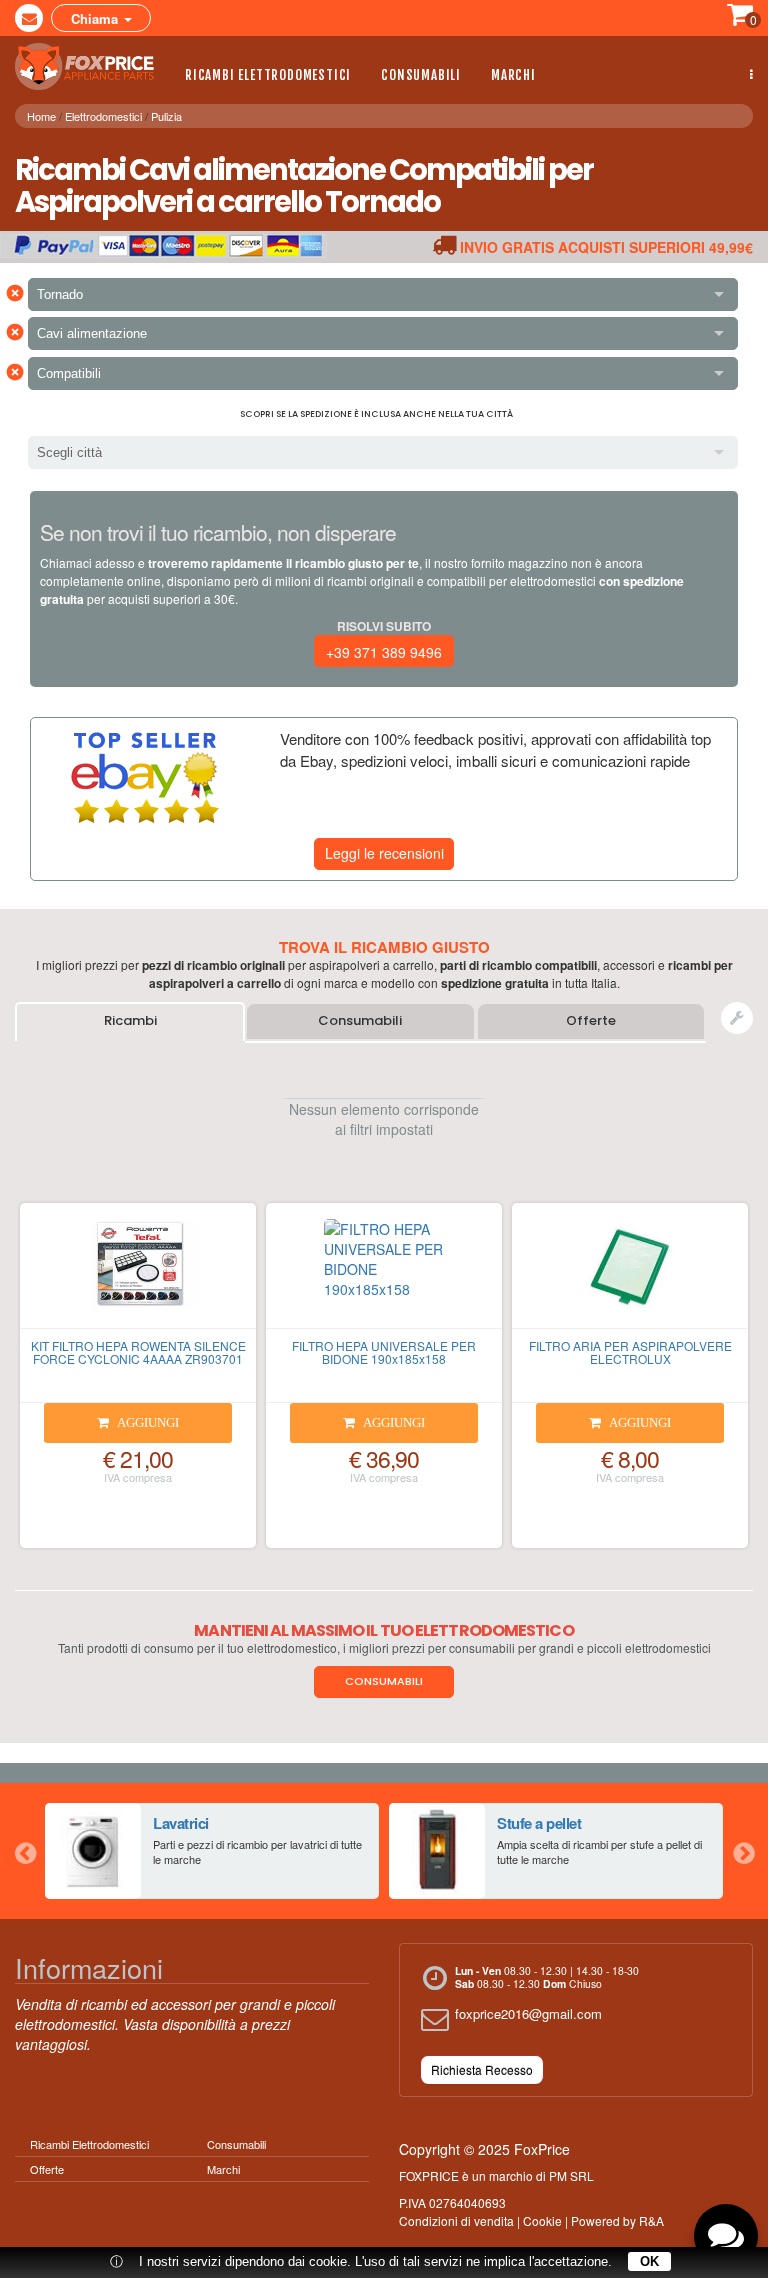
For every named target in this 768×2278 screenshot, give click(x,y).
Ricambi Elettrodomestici (268, 75)
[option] (212, 1851)
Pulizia (166, 116)
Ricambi (130, 1020)
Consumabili (421, 75)
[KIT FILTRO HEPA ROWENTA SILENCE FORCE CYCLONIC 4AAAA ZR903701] (138, 1274)
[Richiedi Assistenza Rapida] (737, 1018)
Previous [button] (25, 1851)
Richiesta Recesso (482, 2069)
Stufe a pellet (539, 1823)
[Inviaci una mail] (29, 18)
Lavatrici (181, 1823)
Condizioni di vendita (456, 2220)
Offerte (591, 1020)
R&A (651, 2220)
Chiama (96, 18)
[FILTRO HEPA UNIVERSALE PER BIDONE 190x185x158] (384, 1274)
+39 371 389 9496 (384, 652)
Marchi (513, 75)
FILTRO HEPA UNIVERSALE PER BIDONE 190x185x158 (384, 1352)
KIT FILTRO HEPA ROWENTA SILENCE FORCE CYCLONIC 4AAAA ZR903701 (138, 1352)
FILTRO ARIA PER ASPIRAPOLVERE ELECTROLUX (630, 1352)
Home (41, 116)
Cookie (542, 2220)
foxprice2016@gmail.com (528, 2013)
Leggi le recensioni (384, 853)
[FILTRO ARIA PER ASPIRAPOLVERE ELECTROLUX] (630, 1274)
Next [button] (743, 1851)
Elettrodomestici (103, 116)
